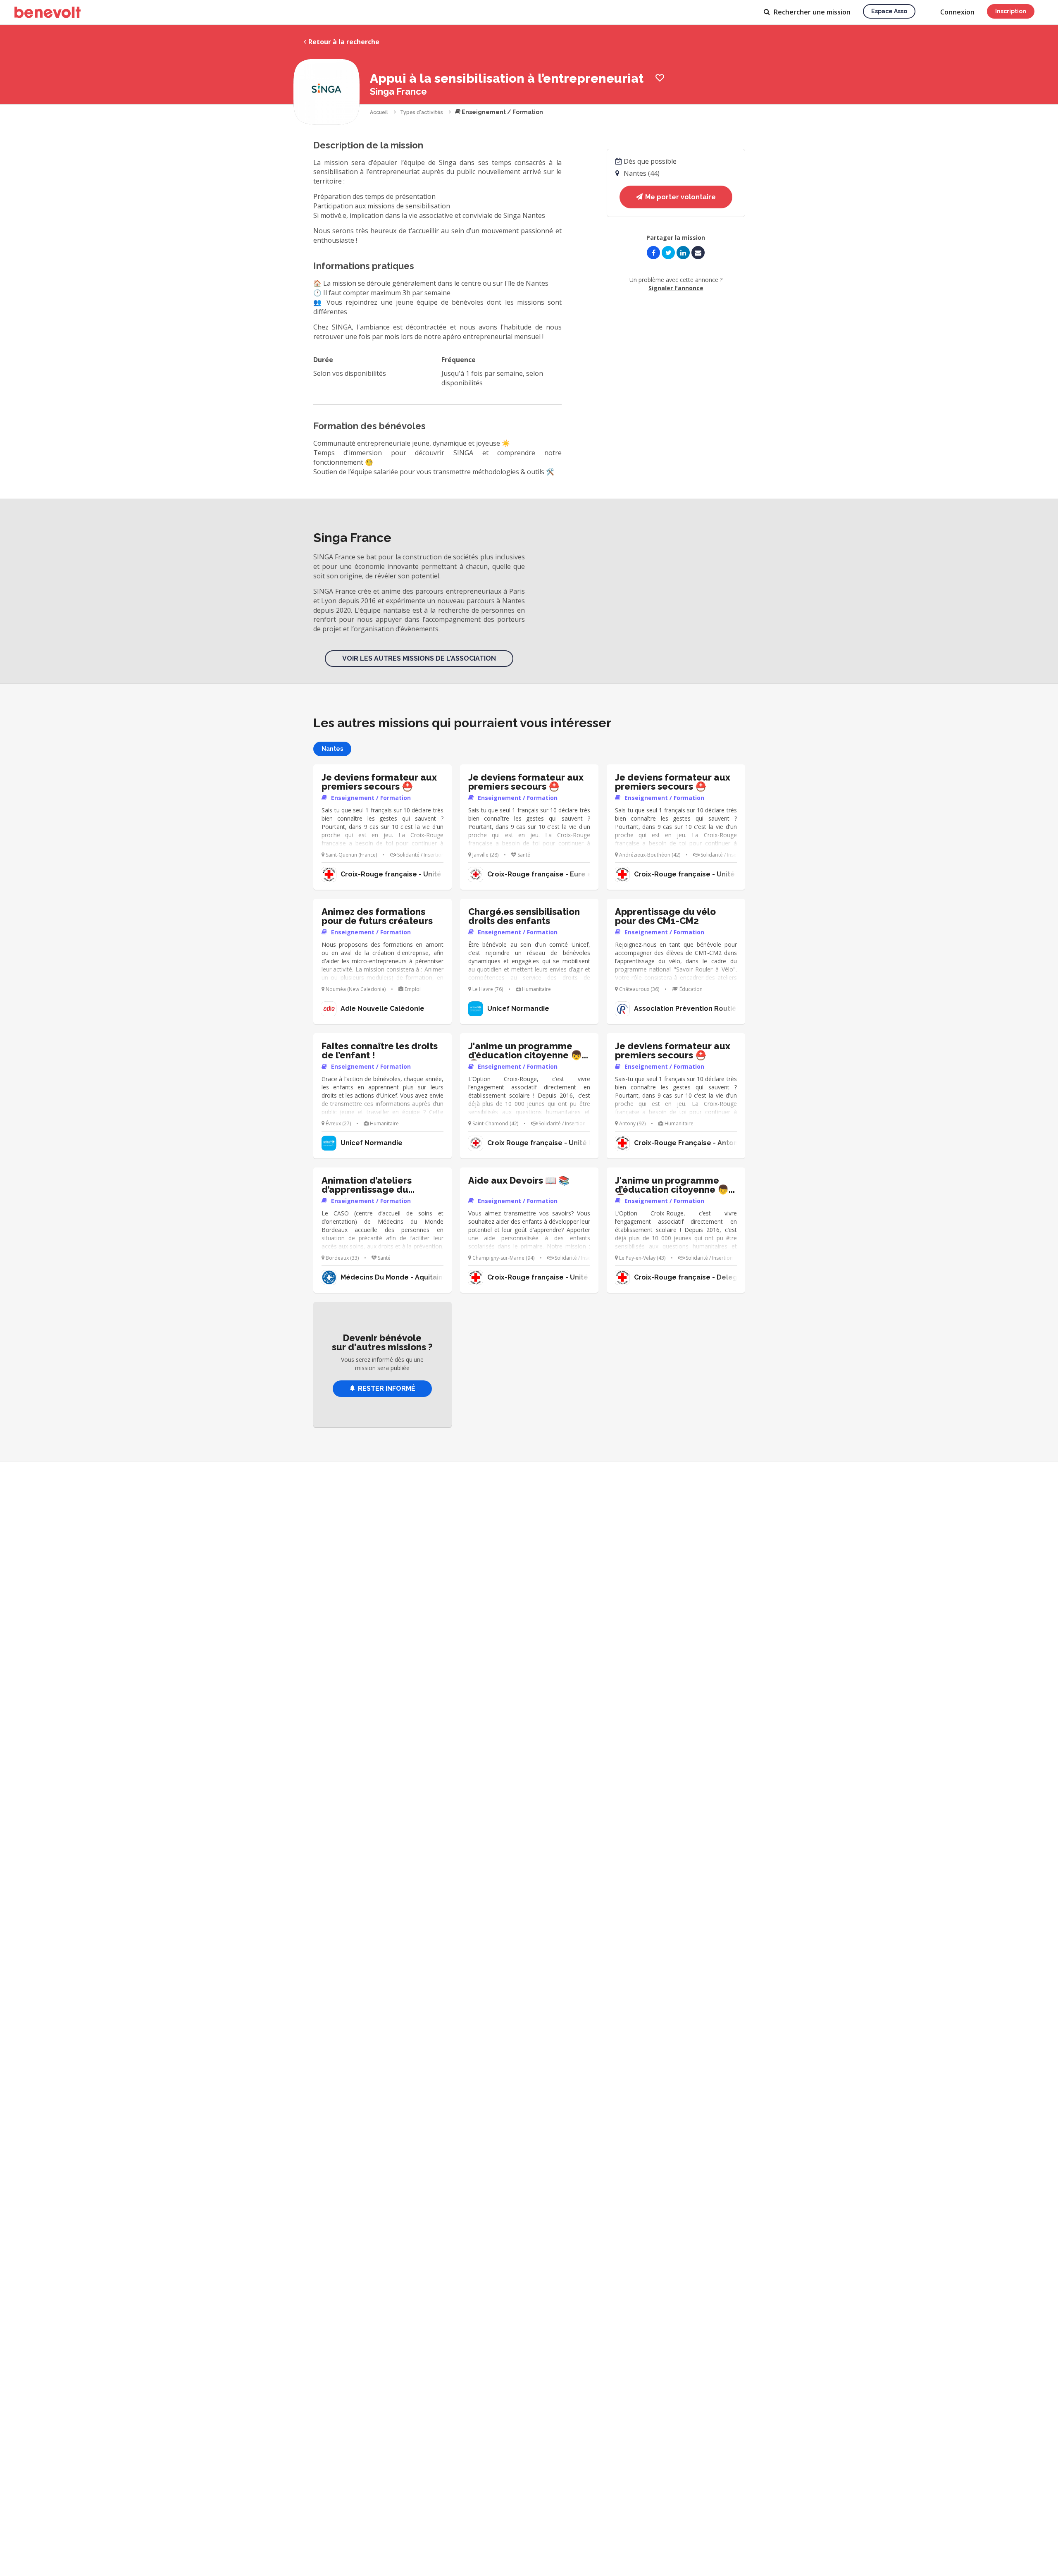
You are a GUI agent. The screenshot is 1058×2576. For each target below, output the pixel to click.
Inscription (1011, 11)
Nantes (332, 749)
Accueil (379, 112)
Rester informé (387, 1388)
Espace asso (889, 11)
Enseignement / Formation (502, 112)
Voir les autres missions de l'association (419, 658)
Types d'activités (422, 112)
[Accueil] (48, 12)
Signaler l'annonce (676, 288)
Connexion (957, 12)
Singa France (398, 91)
